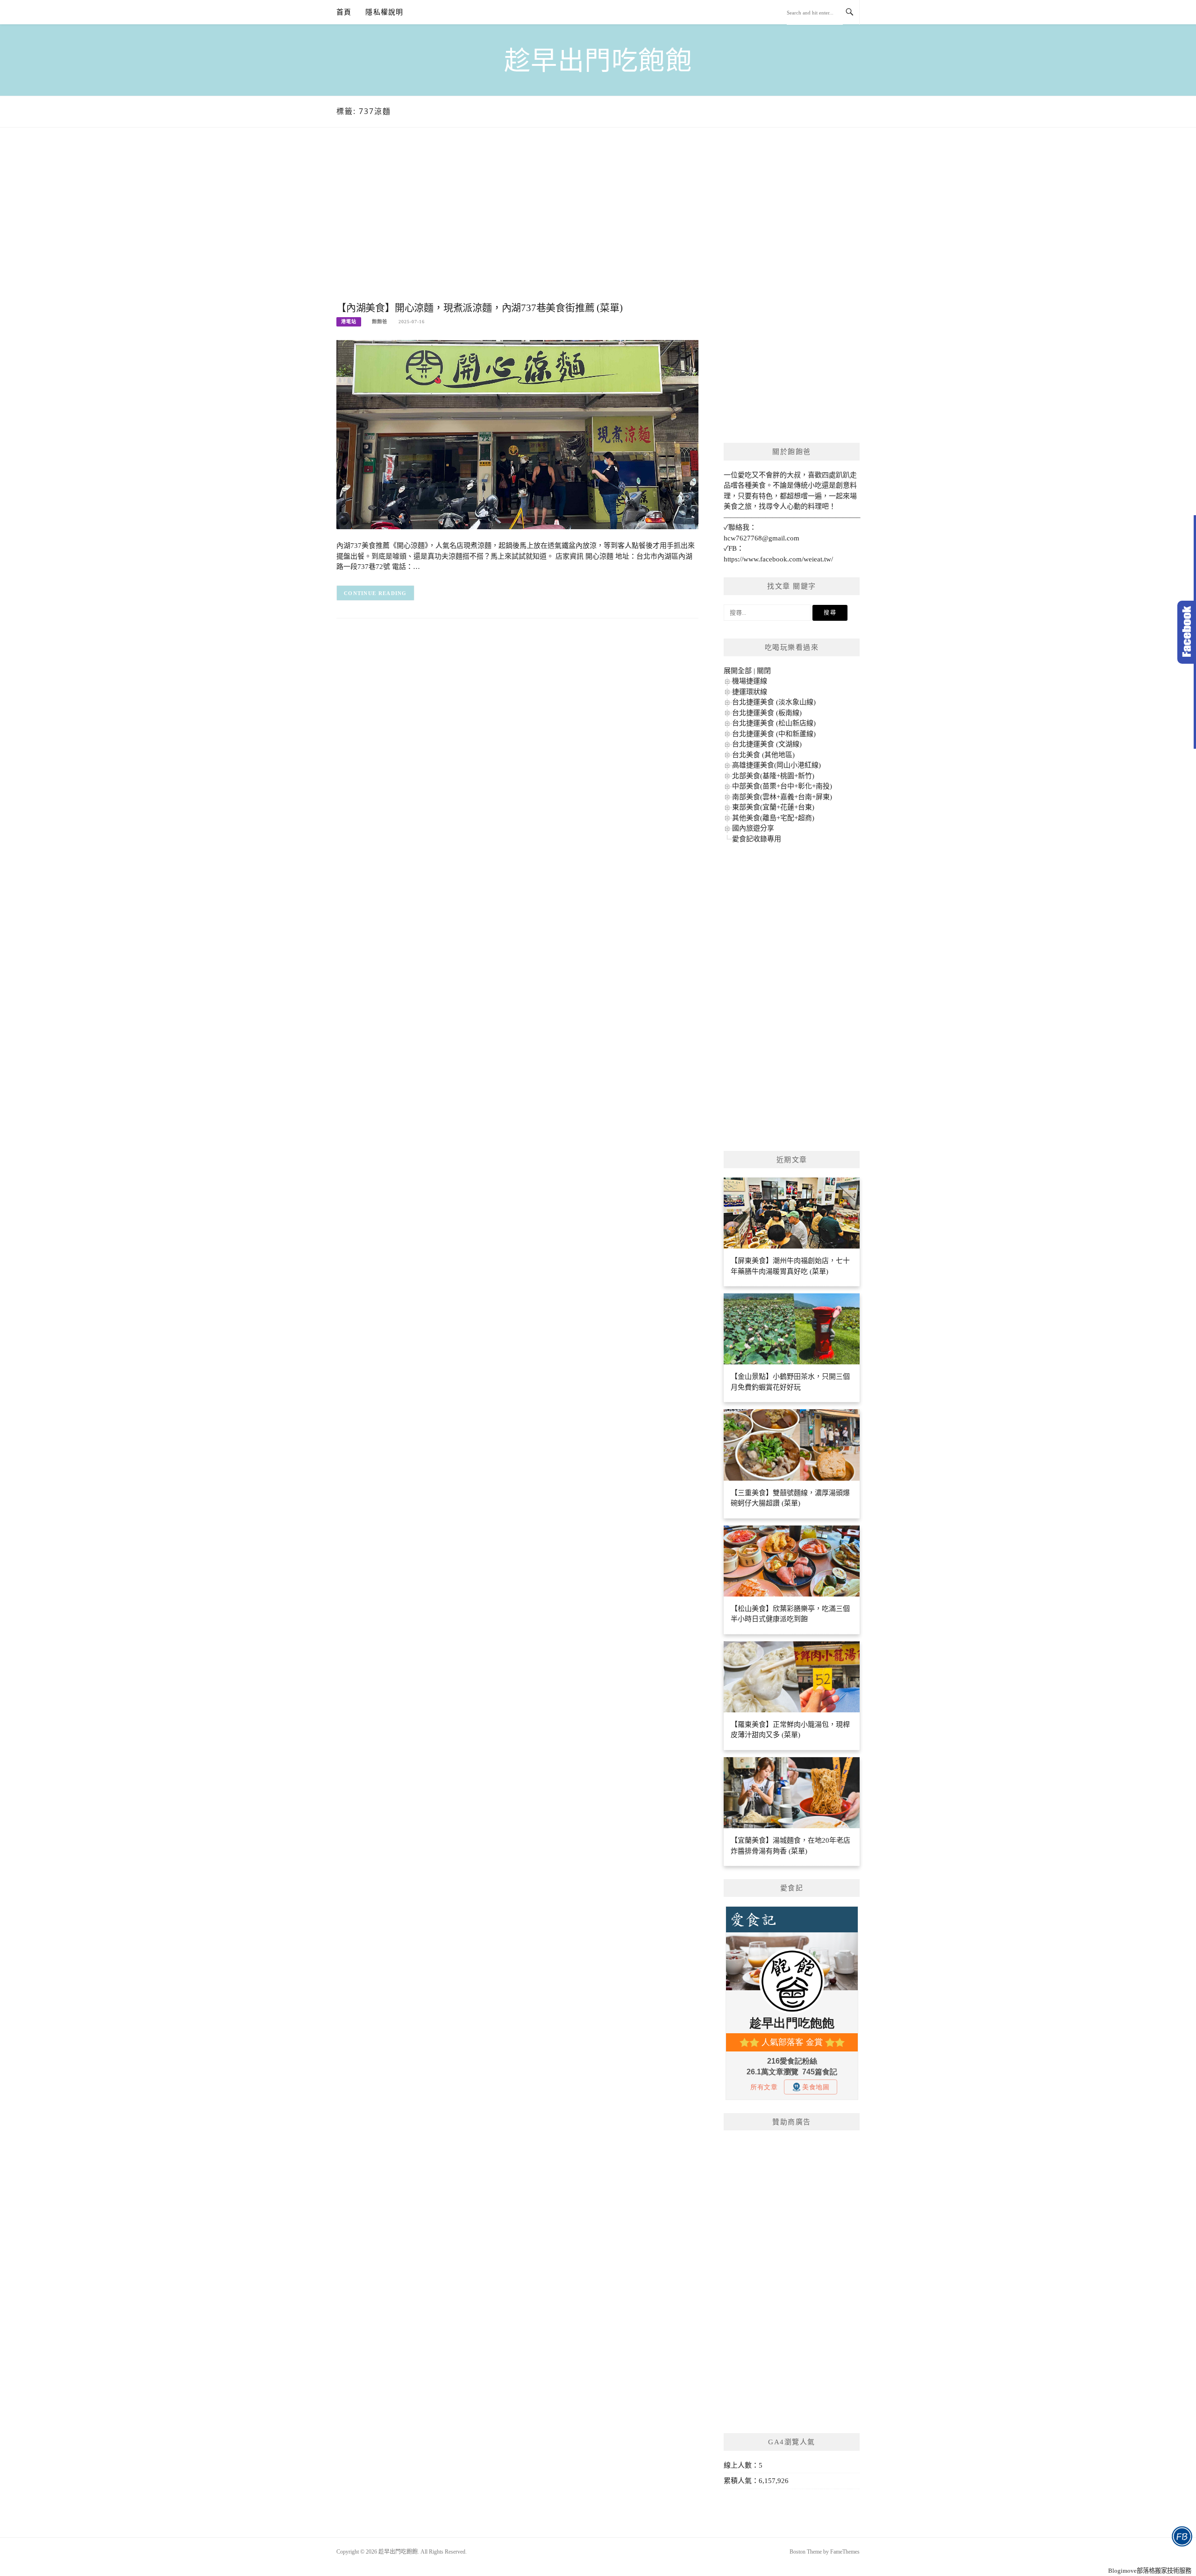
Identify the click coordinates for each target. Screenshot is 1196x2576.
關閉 (764, 671)
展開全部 (738, 671)
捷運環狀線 (750, 692)
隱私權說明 (384, 12)
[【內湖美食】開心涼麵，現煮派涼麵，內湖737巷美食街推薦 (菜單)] (517, 434)
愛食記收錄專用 (757, 839)
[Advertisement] (517, 224)
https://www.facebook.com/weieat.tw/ (778, 559)
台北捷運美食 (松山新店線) (774, 723)
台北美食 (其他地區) (763, 755)
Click (1187, 632)
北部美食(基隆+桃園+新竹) (773, 776)
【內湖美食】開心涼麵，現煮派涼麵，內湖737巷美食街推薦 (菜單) (479, 308)
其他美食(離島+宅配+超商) (773, 818)
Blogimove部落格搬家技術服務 (1150, 2571)
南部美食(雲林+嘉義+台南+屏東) (782, 797)
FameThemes (845, 2552)
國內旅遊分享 (753, 828)
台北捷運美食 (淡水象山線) (774, 702)
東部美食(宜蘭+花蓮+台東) (773, 807)
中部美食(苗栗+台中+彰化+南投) (782, 786)
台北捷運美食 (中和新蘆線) (774, 734)
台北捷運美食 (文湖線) (767, 744)
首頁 (344, 12)
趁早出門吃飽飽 (598, 61)
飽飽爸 (380, 322)
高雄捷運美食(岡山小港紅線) (776, 765)
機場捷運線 (750, 681)
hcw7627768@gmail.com (762, 538)
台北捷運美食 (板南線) (767, 713)
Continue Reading (375, 593)
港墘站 (349, 322)
